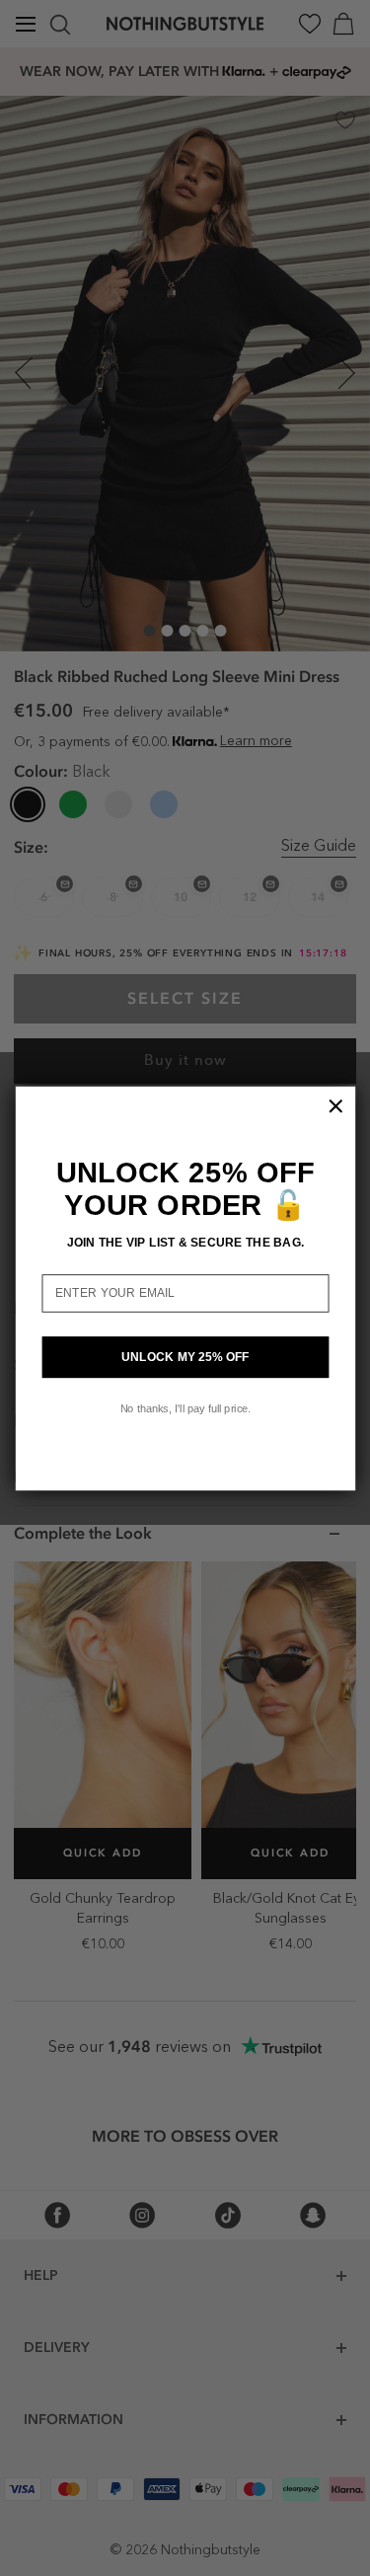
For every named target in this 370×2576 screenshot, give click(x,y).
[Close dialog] (335, 1105)
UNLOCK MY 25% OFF (185, 1357)
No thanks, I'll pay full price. (185, 1407)
